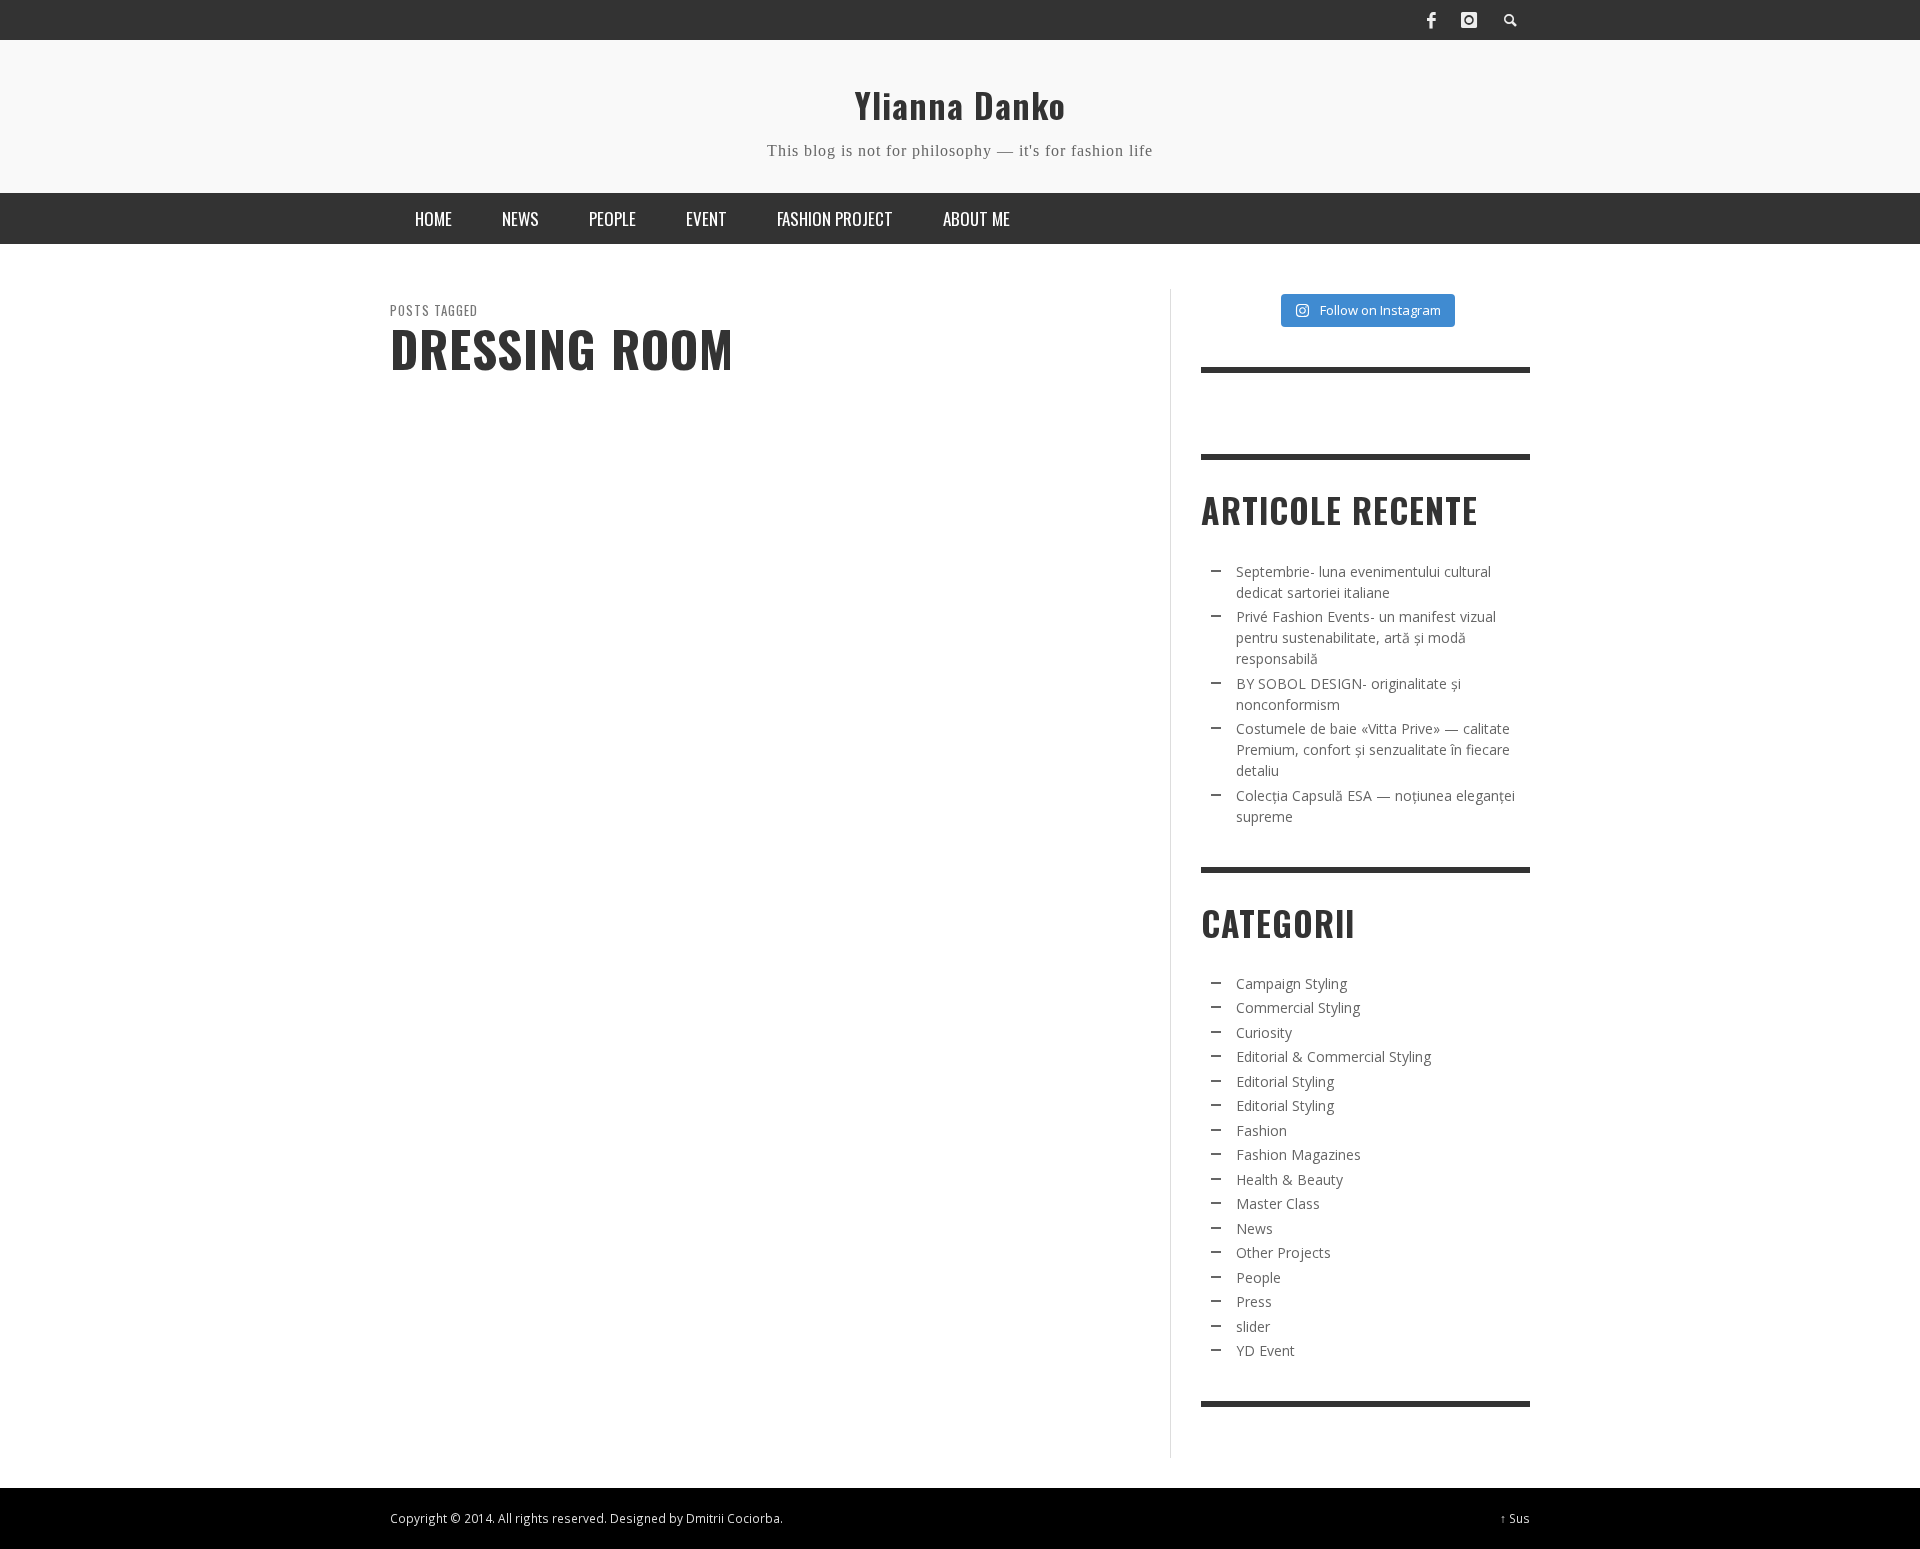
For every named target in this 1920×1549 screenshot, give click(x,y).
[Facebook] (1431, 20)
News (1254, 1228)
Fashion (408, 762)
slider (1253, 1326)
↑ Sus (1515, 1518)
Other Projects (1283, 1252)
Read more (414, 977)
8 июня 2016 (497, 848)
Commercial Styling (1298, 1007)
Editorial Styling (1285, 1081)
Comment (726, 976)
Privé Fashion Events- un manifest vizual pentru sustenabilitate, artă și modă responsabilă (1366, 637)
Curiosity (1264, 1032)
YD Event (1265, 1350)
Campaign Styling (1291, 983)
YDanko (428, 848)
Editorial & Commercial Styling (1333, 1056)
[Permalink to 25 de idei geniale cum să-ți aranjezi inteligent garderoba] (570, 630)
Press (1254, 1301)
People (1258, 1277)
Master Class (1278, 1203)
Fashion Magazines (1298, 1154)
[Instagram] (1469, 20)
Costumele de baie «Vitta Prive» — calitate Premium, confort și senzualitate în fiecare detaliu (1373, 749)
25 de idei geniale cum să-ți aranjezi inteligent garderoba (561, 806)
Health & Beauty (1289, 1179)
